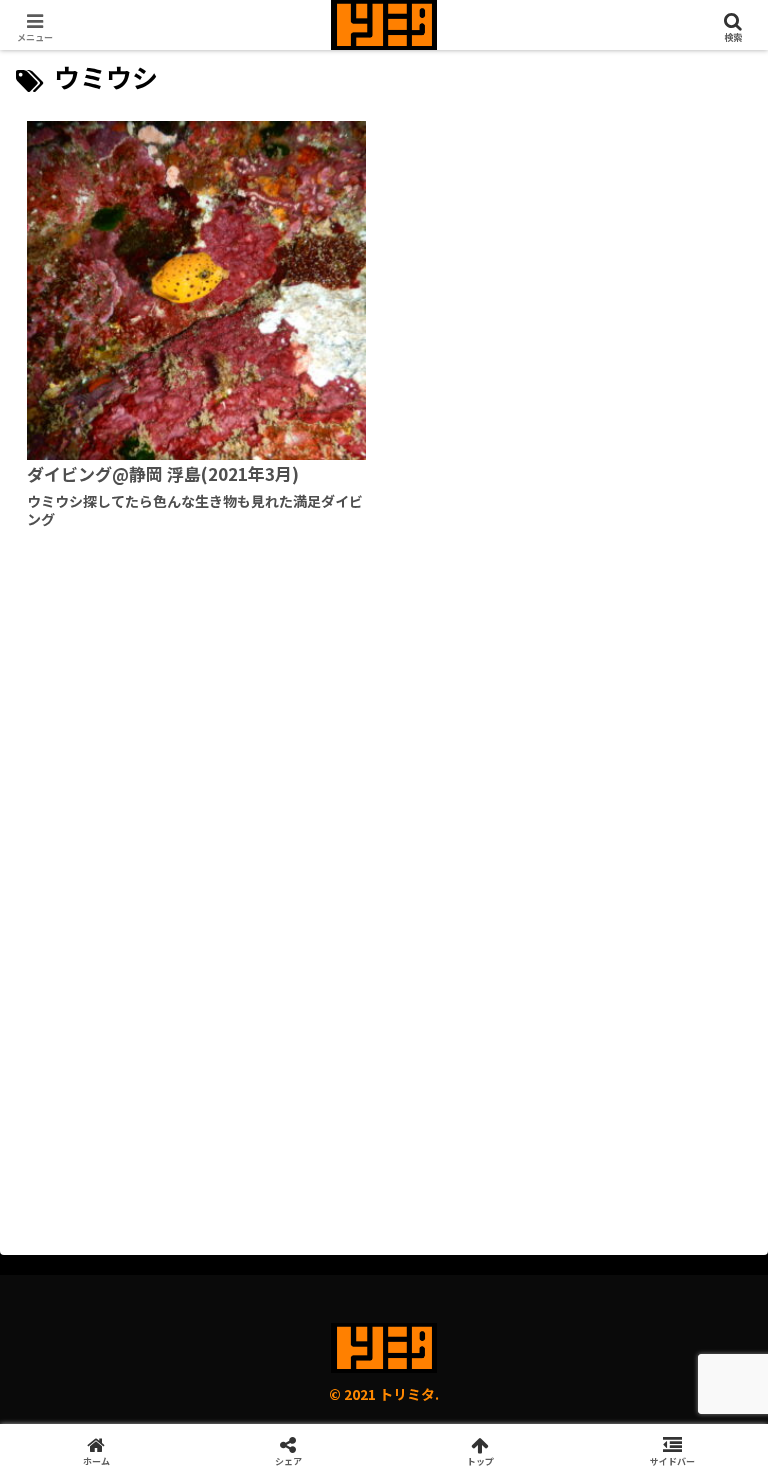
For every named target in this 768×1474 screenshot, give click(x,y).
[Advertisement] (384, 738)
